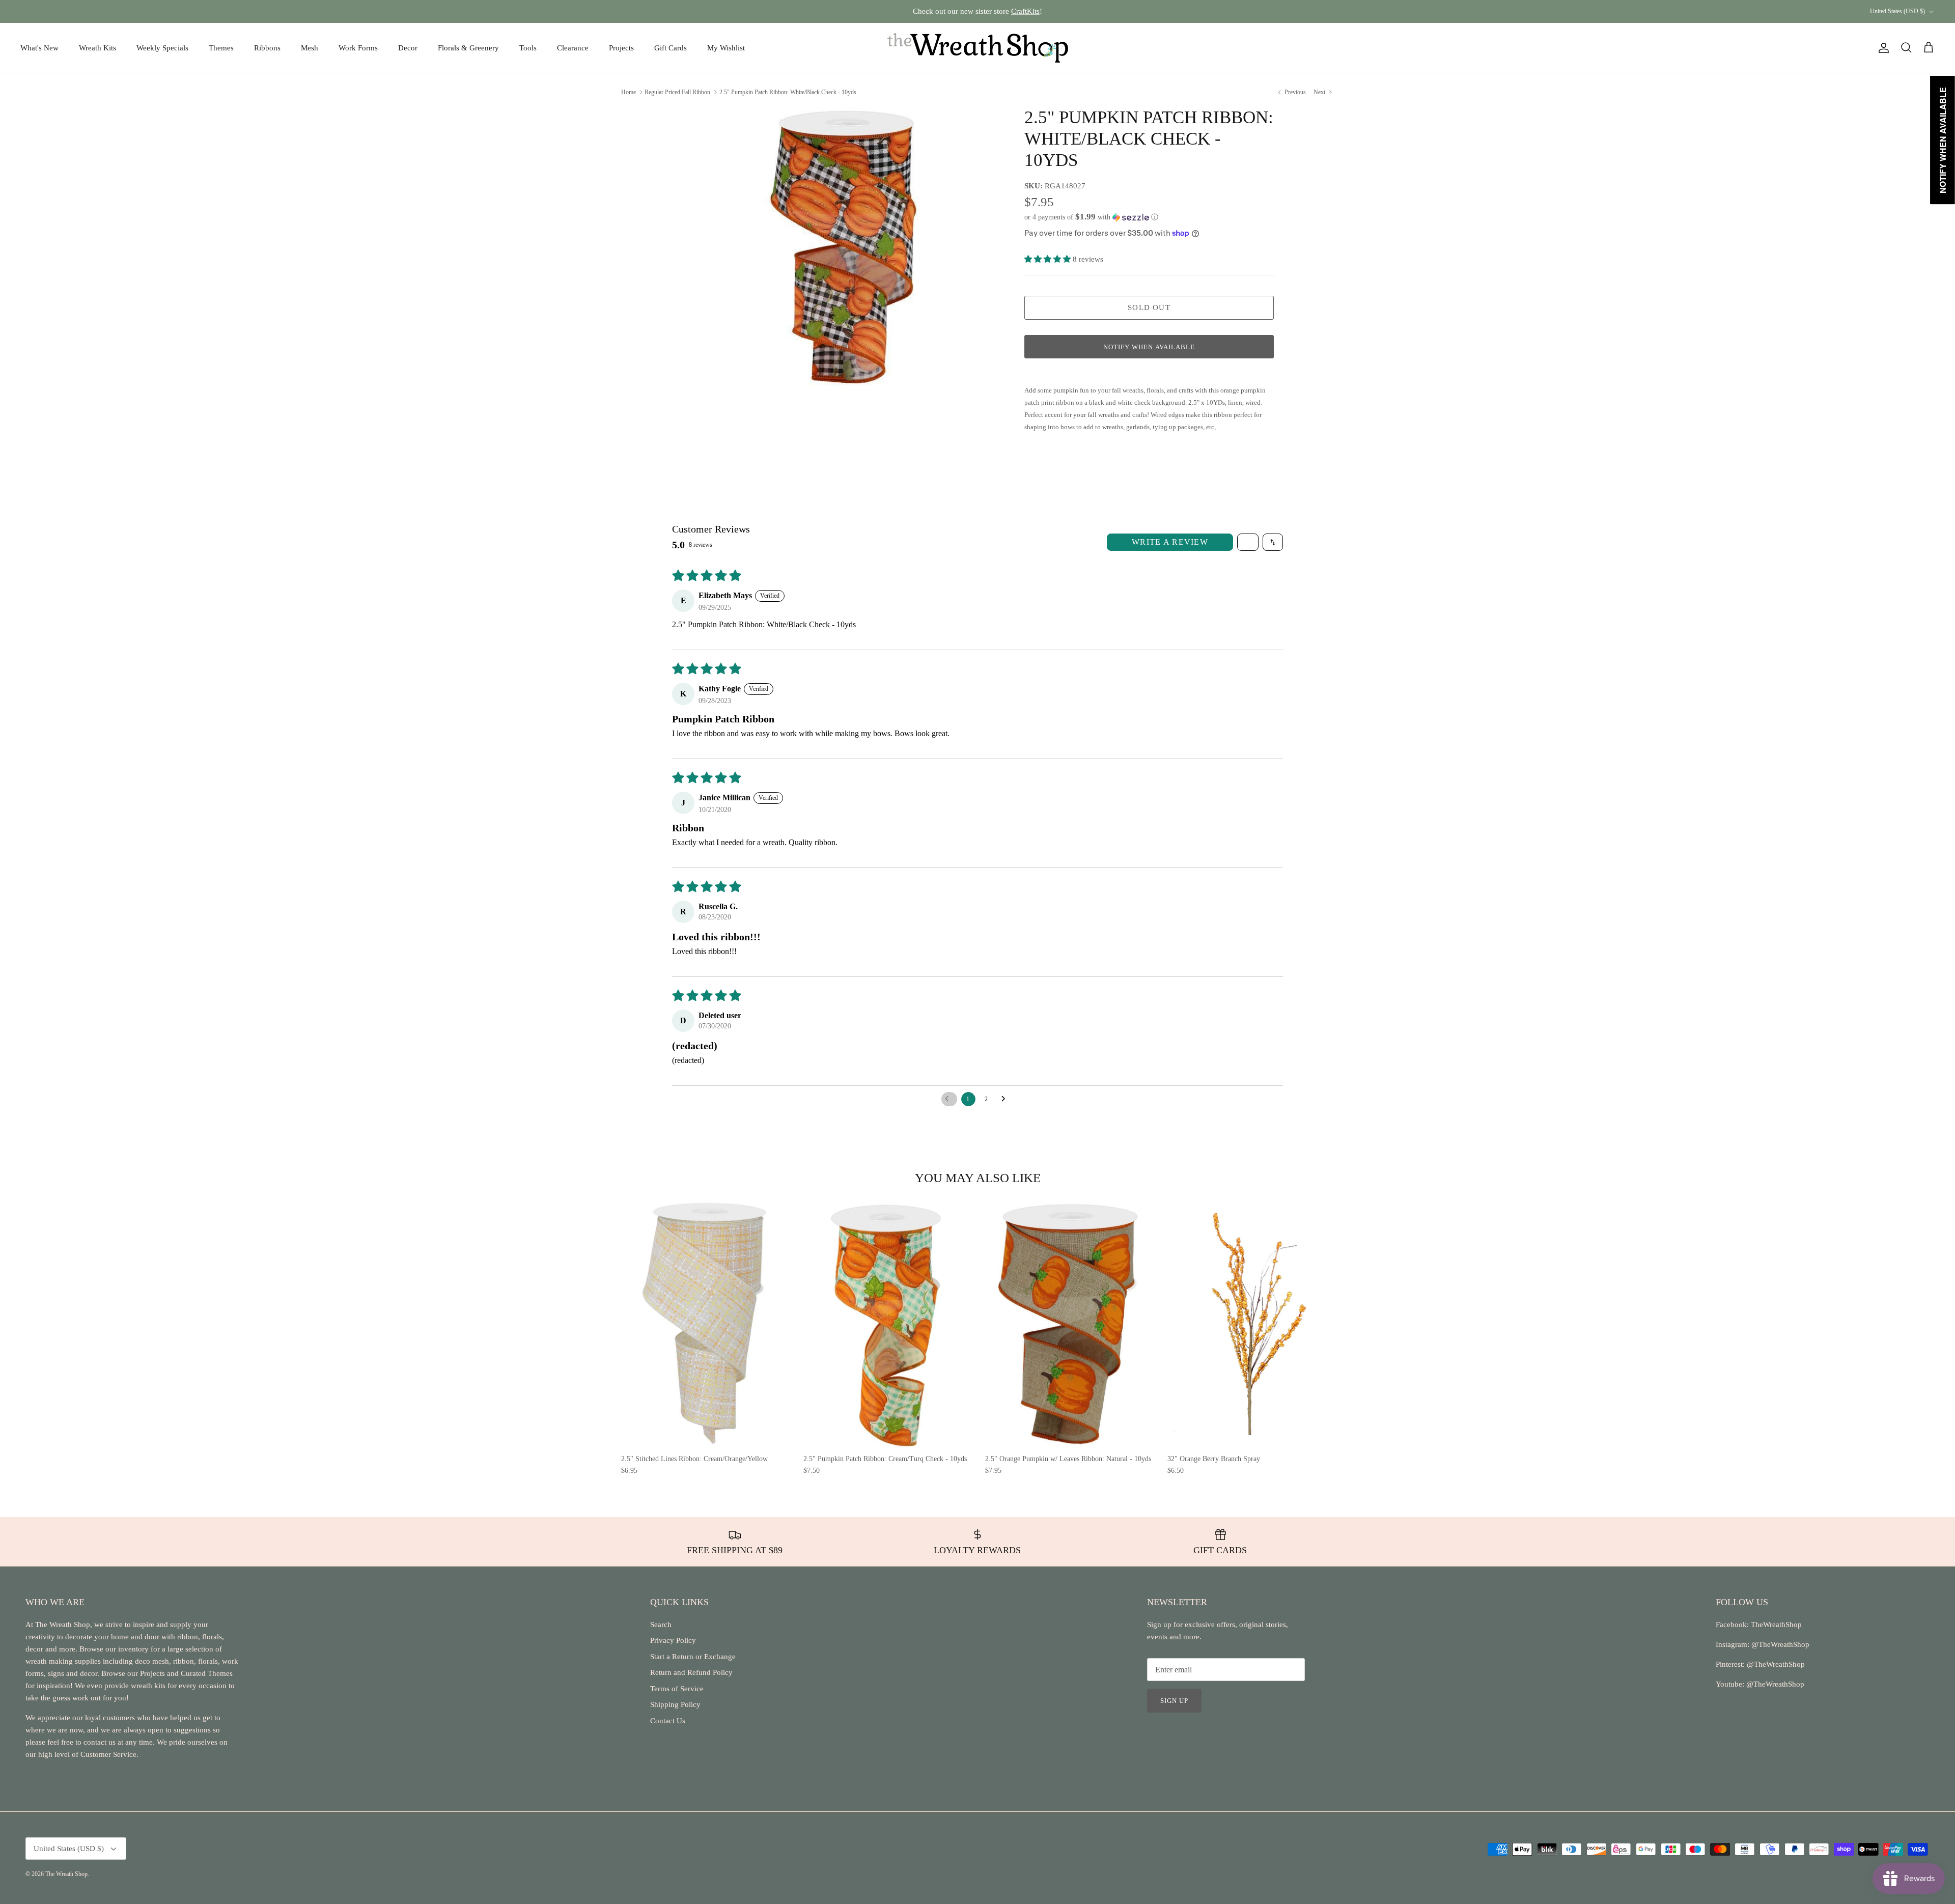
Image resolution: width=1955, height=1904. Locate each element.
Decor (408, 48)
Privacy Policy (673, 1640)
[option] (842, 248)
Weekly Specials (162, 48)
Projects (621, 48)
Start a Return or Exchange (693, 1657)
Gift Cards (671, 48)
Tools (528, 48)
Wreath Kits (97, 48)
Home (629, 92)
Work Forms (358, 48)
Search (661, 1625)
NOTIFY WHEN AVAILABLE (1149, 347)
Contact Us (668, 1721)
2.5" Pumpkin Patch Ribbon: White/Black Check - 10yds (788, 92)
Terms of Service (677, 1689)
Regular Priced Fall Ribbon (677, 92)
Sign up (1174, 1701)
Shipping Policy (675, 1704)
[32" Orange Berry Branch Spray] (1251, 1324)
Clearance (573, 48)
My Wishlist (726, 48)
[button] (1091, 217)
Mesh (310, 48)
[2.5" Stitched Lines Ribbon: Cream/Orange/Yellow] (705, 1324)
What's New (39, 48)
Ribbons (267, 48)
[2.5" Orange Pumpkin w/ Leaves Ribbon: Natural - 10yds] (1069, 1324)
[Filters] (1248, 542)
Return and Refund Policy (691, 1672)
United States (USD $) (1897, 11)
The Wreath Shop (66, 1874)
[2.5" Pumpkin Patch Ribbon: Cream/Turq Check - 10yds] (887, 1324)
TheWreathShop (1776, 1625)
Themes (221, 48)
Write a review (1170, 542)
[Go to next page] (1006, 1099)
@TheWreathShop (1775, 1664)
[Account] (1882, 48)
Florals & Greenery (468, 48)
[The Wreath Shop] (978, 48)
